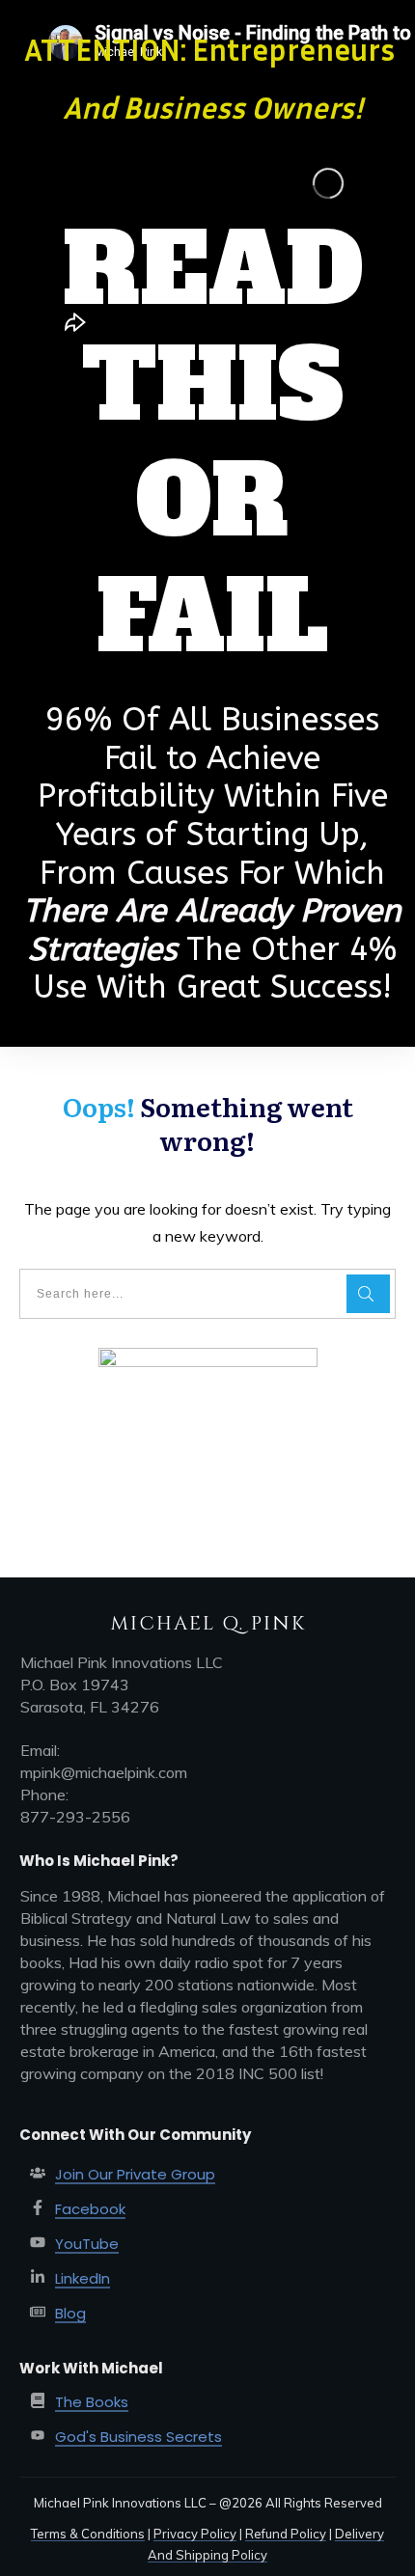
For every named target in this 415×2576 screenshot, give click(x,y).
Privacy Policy (195, 2534)
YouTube (87, 2244)
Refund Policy (286, 2534)
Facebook (90, 2209)
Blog (70, 2313)
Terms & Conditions (88, 2534)
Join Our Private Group (135, 2174)
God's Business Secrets (138, 2437)
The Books (92, 2402)
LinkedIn (83, 2278)
